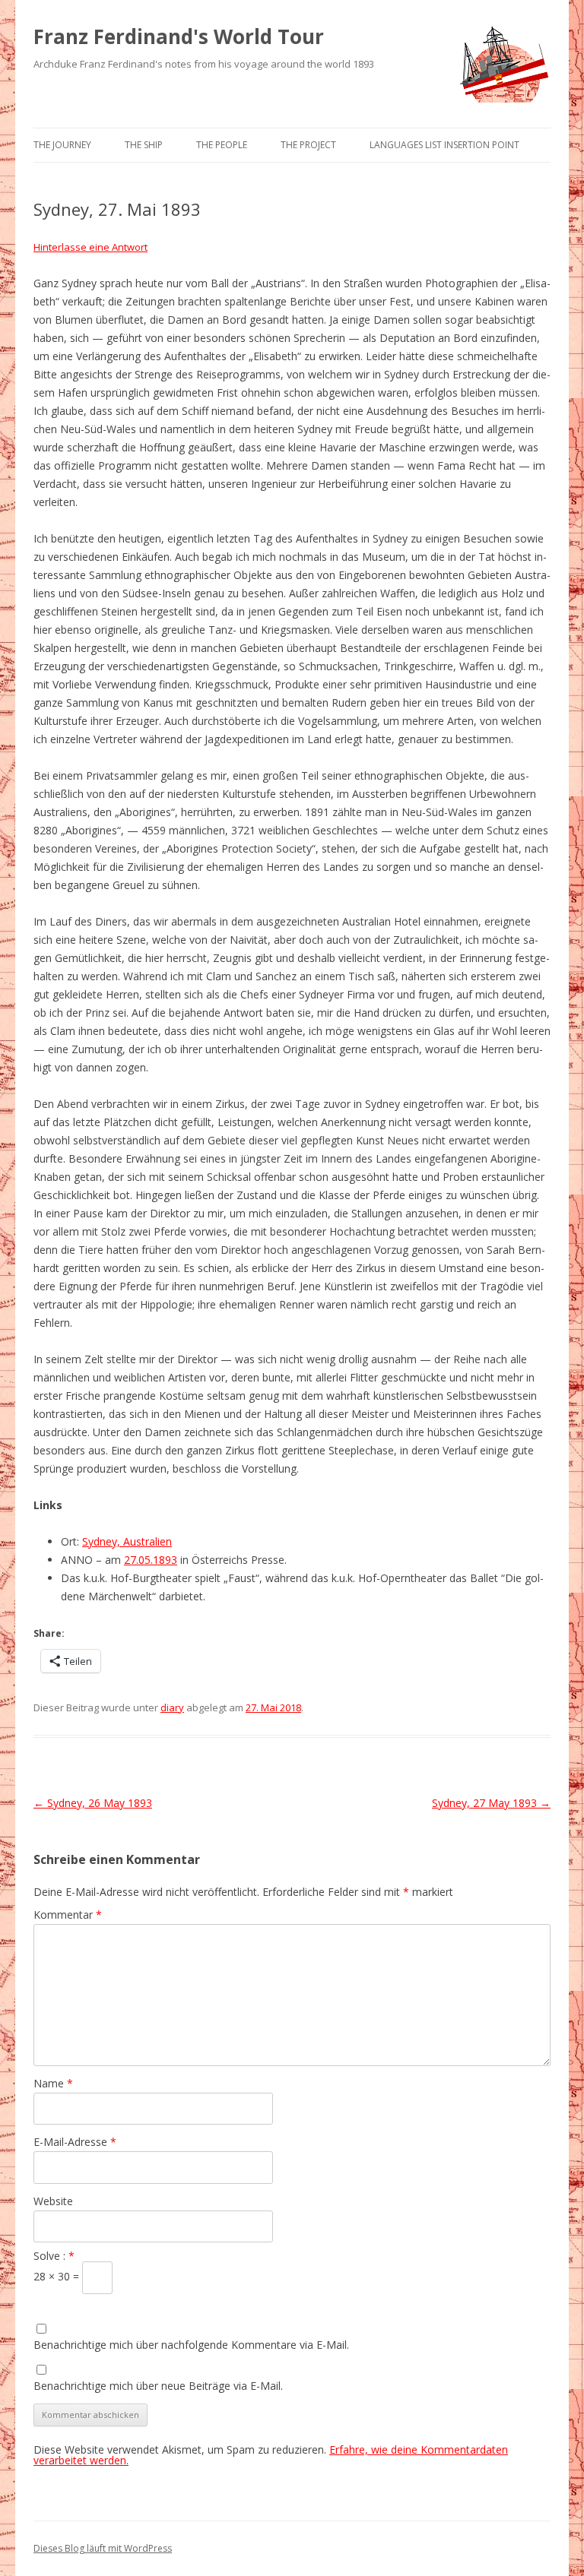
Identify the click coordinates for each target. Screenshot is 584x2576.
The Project (308, 145)
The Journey (62, 145)
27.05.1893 (151, 1560)
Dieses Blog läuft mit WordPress (103, 2548)
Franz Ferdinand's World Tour (179, 36)
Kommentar (68, 1915)
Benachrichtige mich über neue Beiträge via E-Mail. (158, 2386)
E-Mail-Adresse (75, 2142)
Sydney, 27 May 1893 (491, 1803)
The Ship (144, 145)
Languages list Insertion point (444, 145)
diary (172, 1707)
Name (53, 2083)
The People (222, 145)
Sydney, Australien (127, 1541)
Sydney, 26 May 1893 (93, 1803)
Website (53, 2201)
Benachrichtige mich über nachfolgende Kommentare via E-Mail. (191, 2345)
